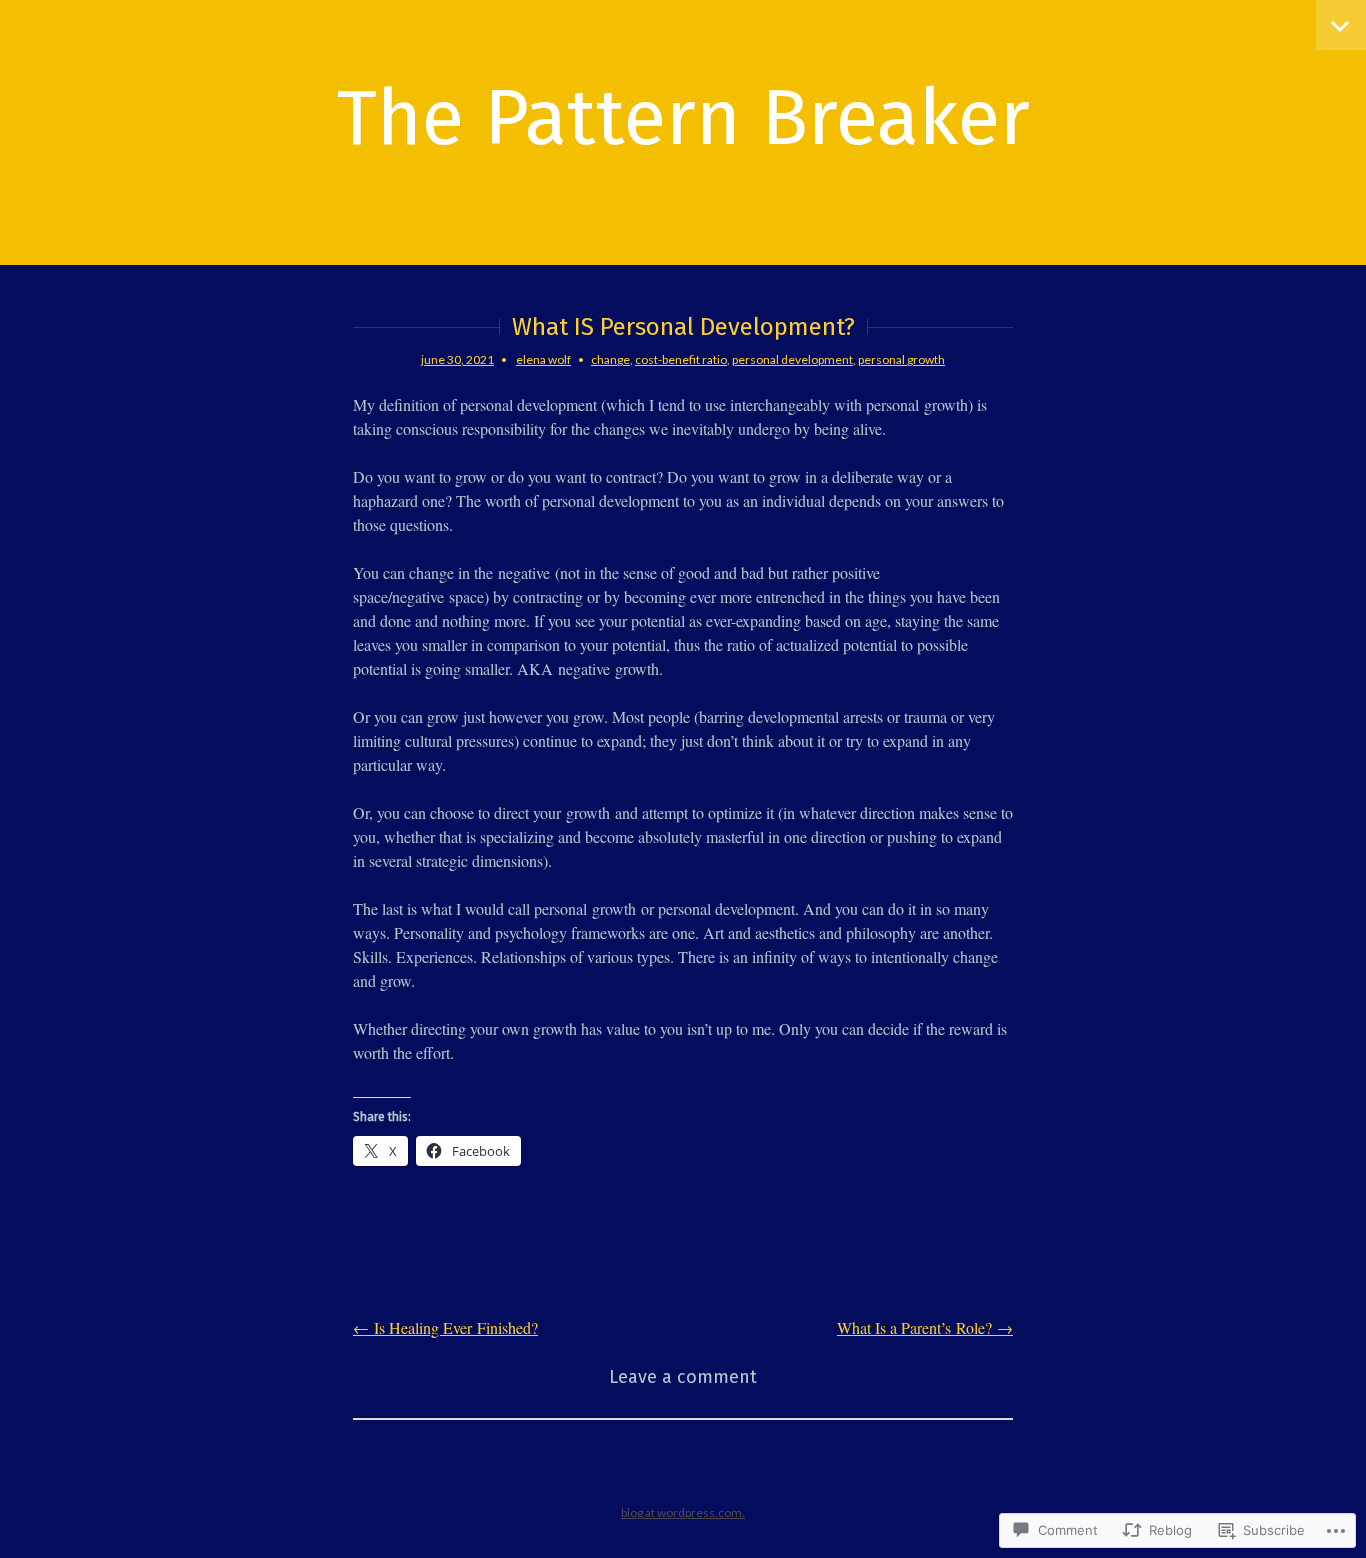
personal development (792, 359)
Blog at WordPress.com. (683, 1512)
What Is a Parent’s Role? (925, 1327)
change (610, 359)
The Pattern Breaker (683, 118)
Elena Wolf (543, 359)
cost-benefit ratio (681, 359)
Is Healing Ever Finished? (445, 1327)
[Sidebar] (1341, 25)
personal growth (901, 359)
